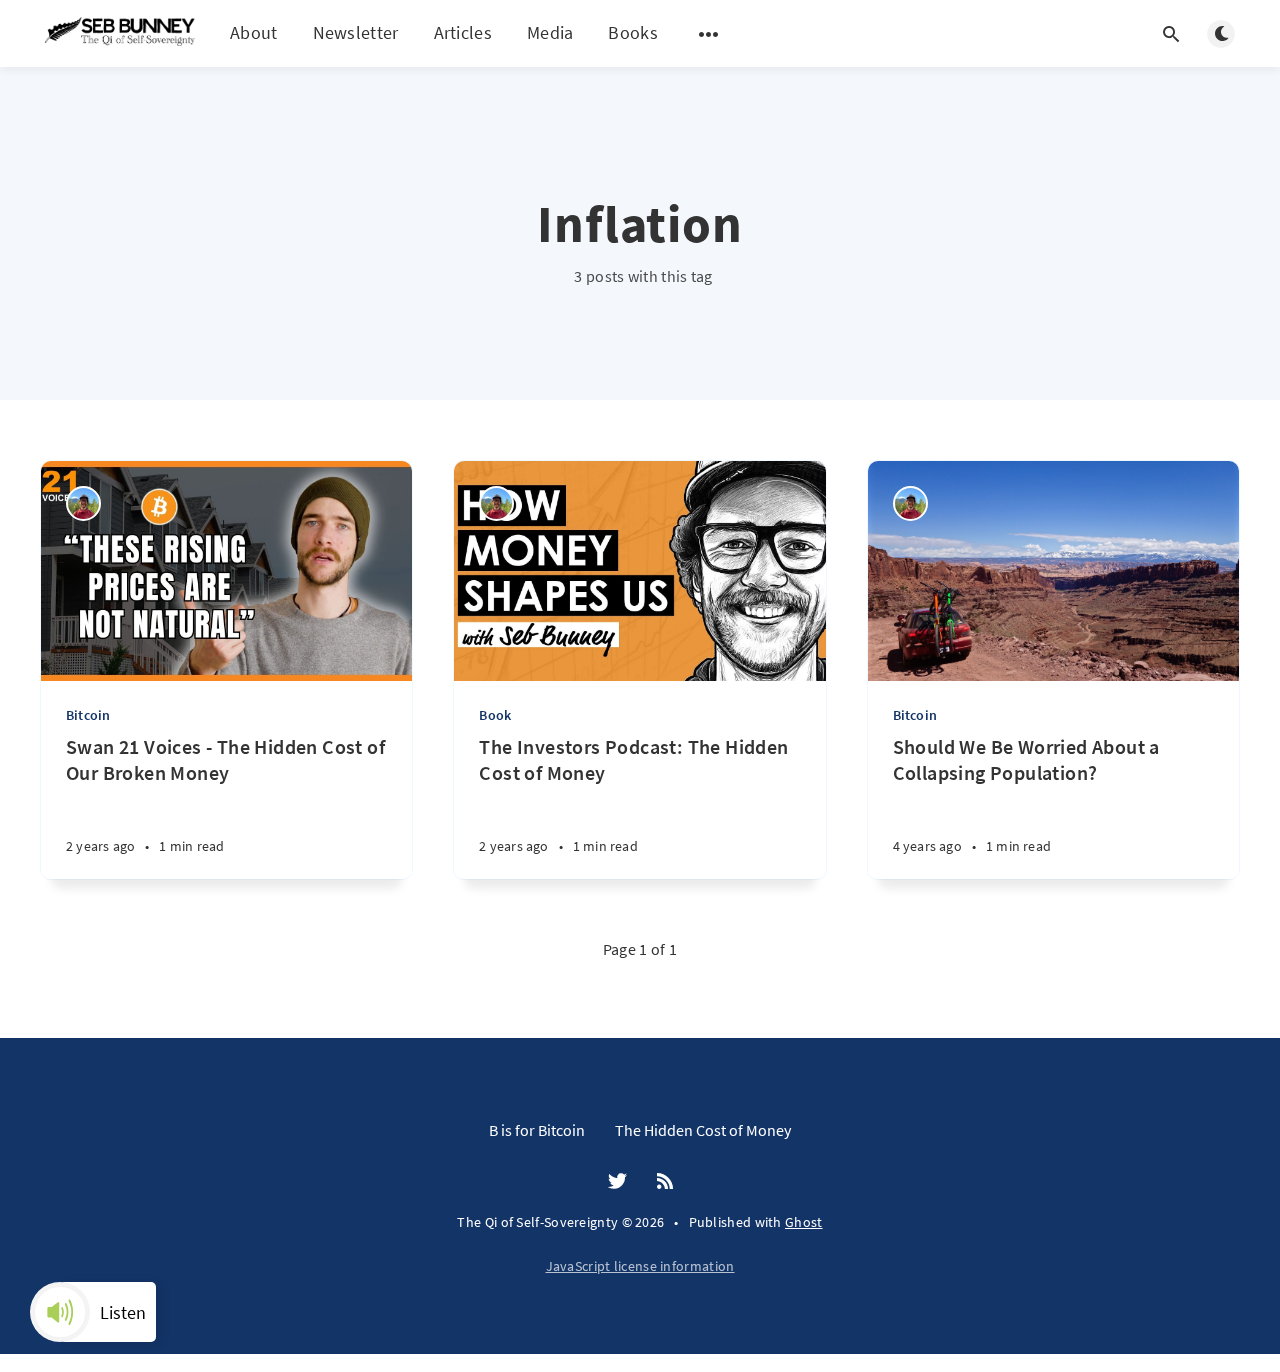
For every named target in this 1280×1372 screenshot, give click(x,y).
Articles (463, 32)
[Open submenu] (709, 34)
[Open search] (1171, 34)
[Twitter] (617, 1182)
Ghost (804, 1222)
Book (495, 715)
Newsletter (356, 32)
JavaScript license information (640, 1266)
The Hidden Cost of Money (703, 1130)
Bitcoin (88, 715)
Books (633, 33)
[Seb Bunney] (83, 503)
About (254, 32)
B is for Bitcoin (537, 1130)
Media (550, 32)
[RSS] (665, 1182)
